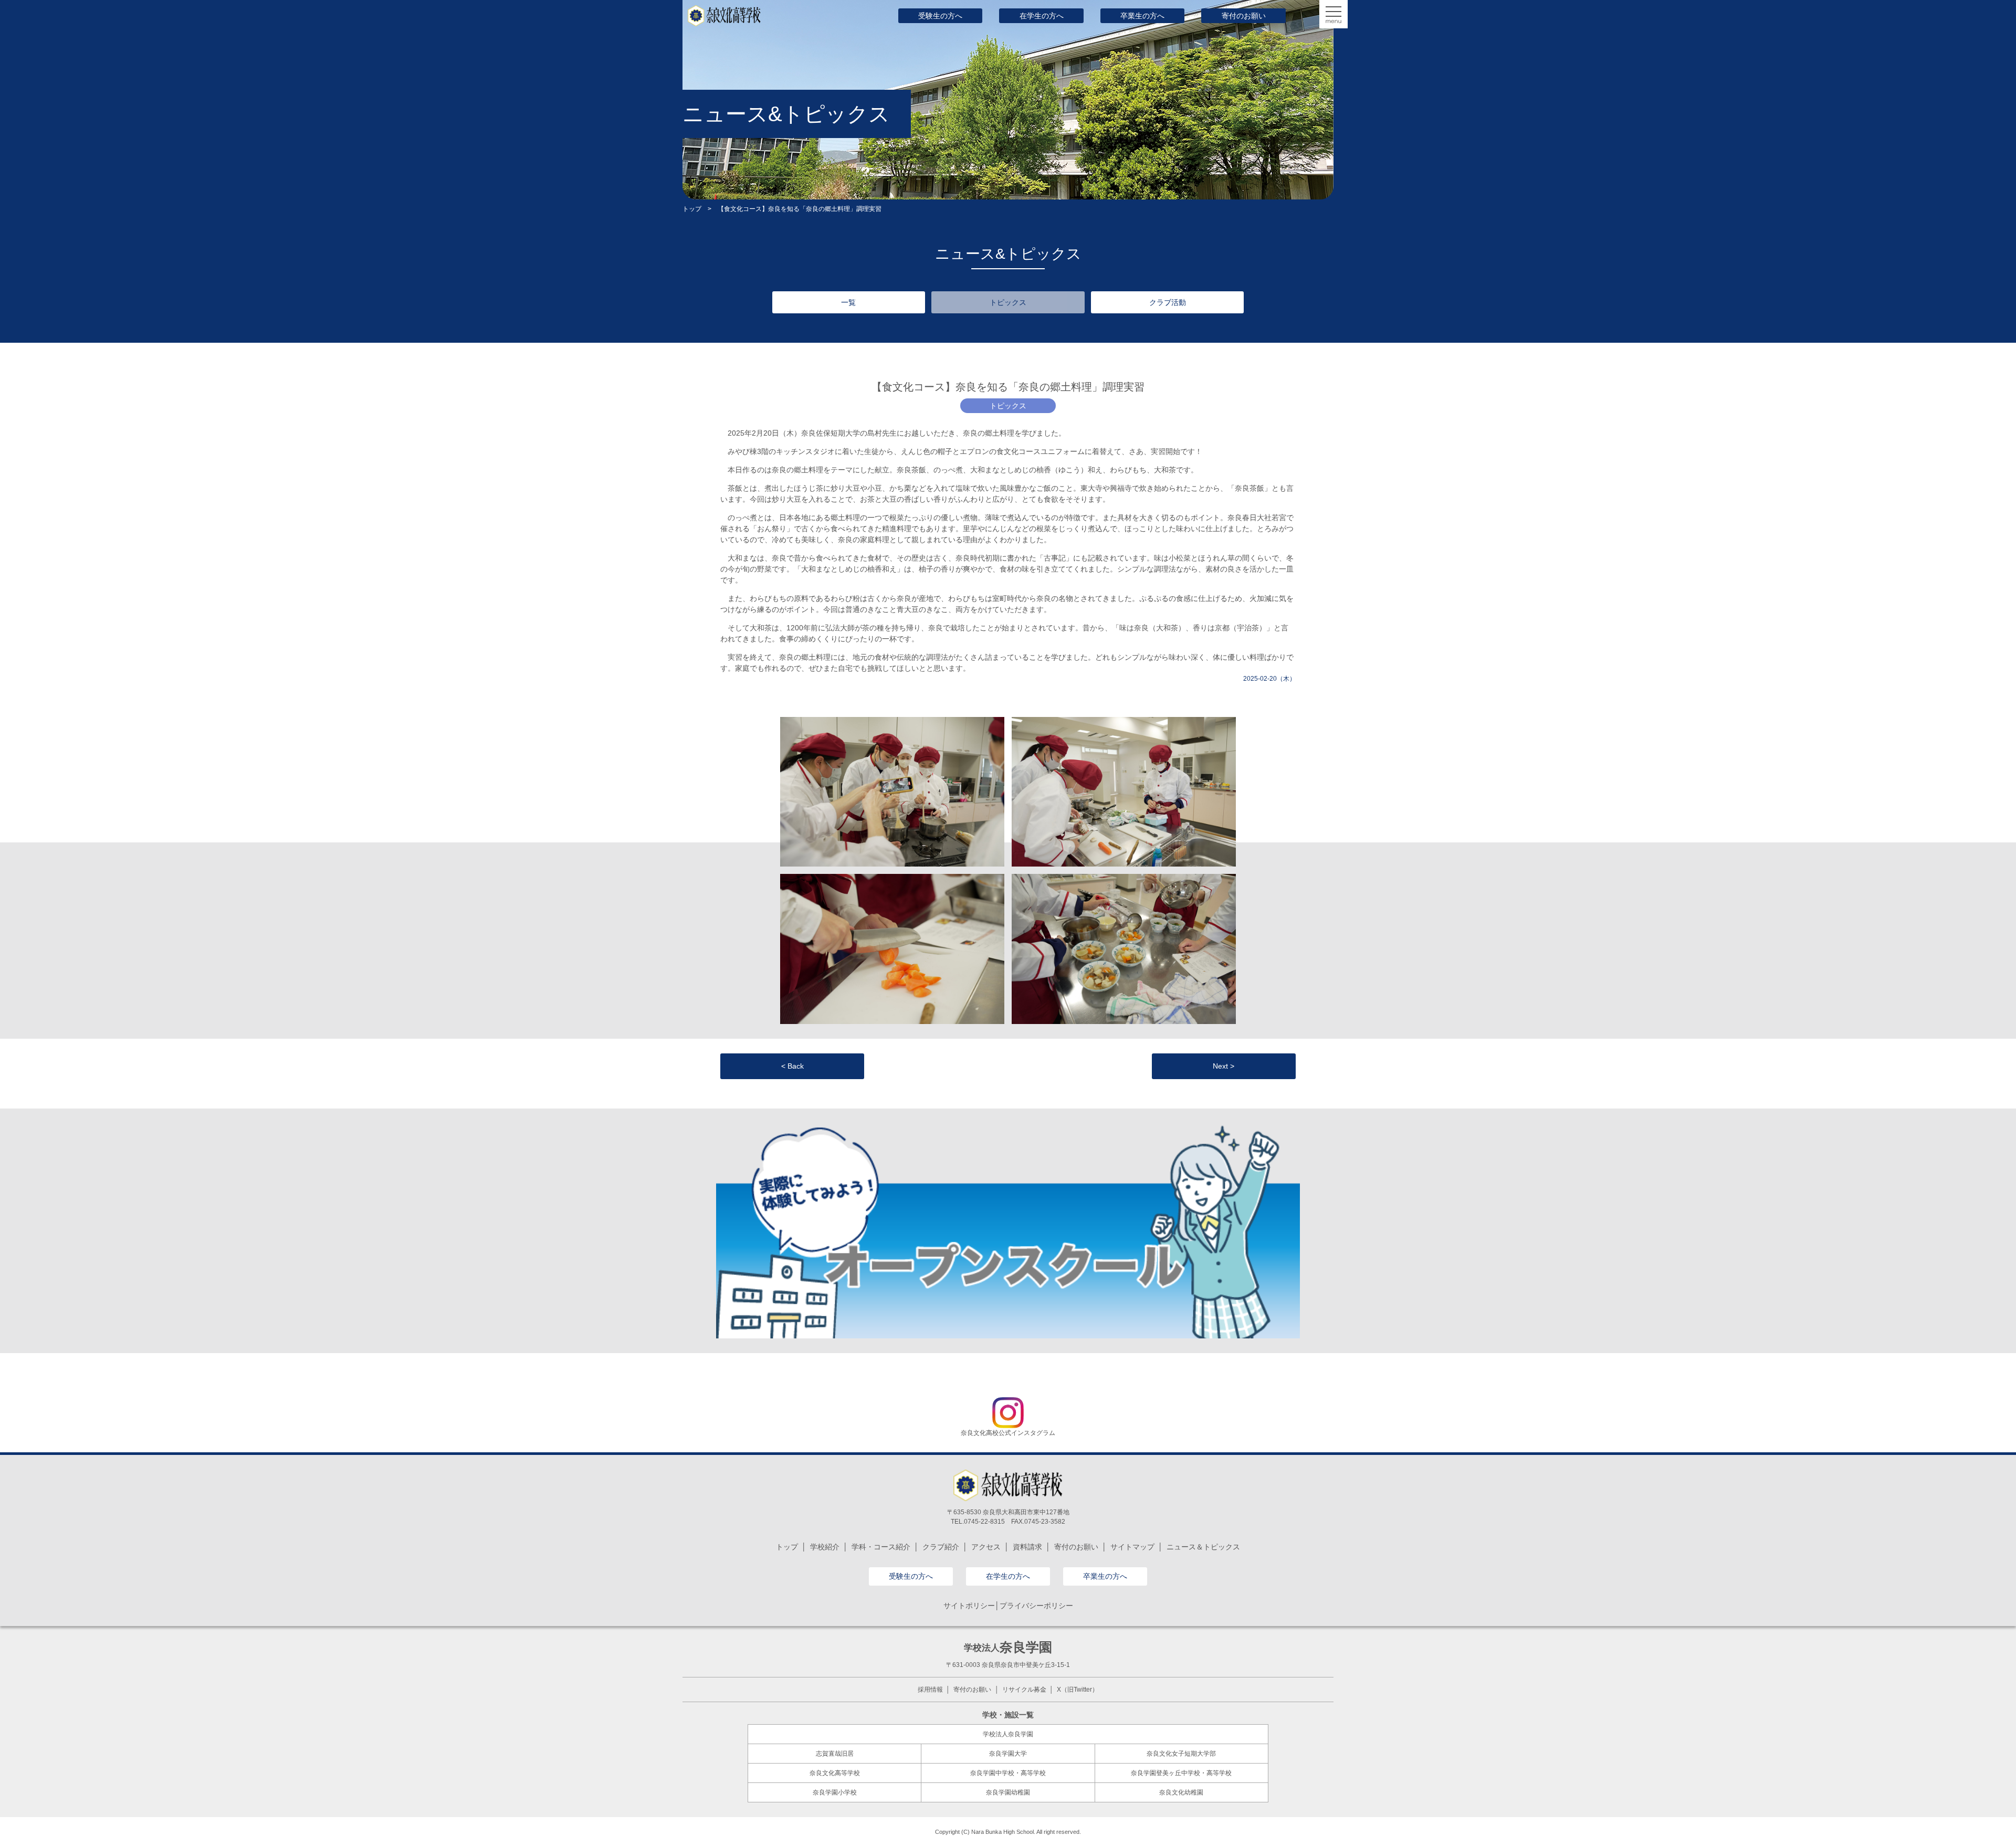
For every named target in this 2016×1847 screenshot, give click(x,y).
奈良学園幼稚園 (1008, 1792)
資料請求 (1027, 1547)
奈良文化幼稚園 (1181, 1792)
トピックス (1008, 302)
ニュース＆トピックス (1203, 1547)
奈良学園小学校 (835, 1792)
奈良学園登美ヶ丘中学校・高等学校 (1181, 1773)
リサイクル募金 (1024, 1690)
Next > (1224, 1066)
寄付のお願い (1244, 16)
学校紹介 (825, 1547)
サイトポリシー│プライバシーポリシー (1008, 1606)
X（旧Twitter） (1078, 1690)
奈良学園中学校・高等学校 (1008, 1773)
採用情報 (930, 1690)
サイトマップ (1132, 1547)
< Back (792, 1066)
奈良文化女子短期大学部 (1181, 1754)
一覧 (848, 302)
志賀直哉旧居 (835, 1754)
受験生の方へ (940, 16)
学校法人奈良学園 (1008, 1734)
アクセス (986, 1547)
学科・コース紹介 (881, 1547)
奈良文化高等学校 (835, 1773)
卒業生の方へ (1142, 16)
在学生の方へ (1042, 16)
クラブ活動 (1168, 302)
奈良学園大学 (1008, 1754)
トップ (692, 209)
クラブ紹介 (941, 1547)
